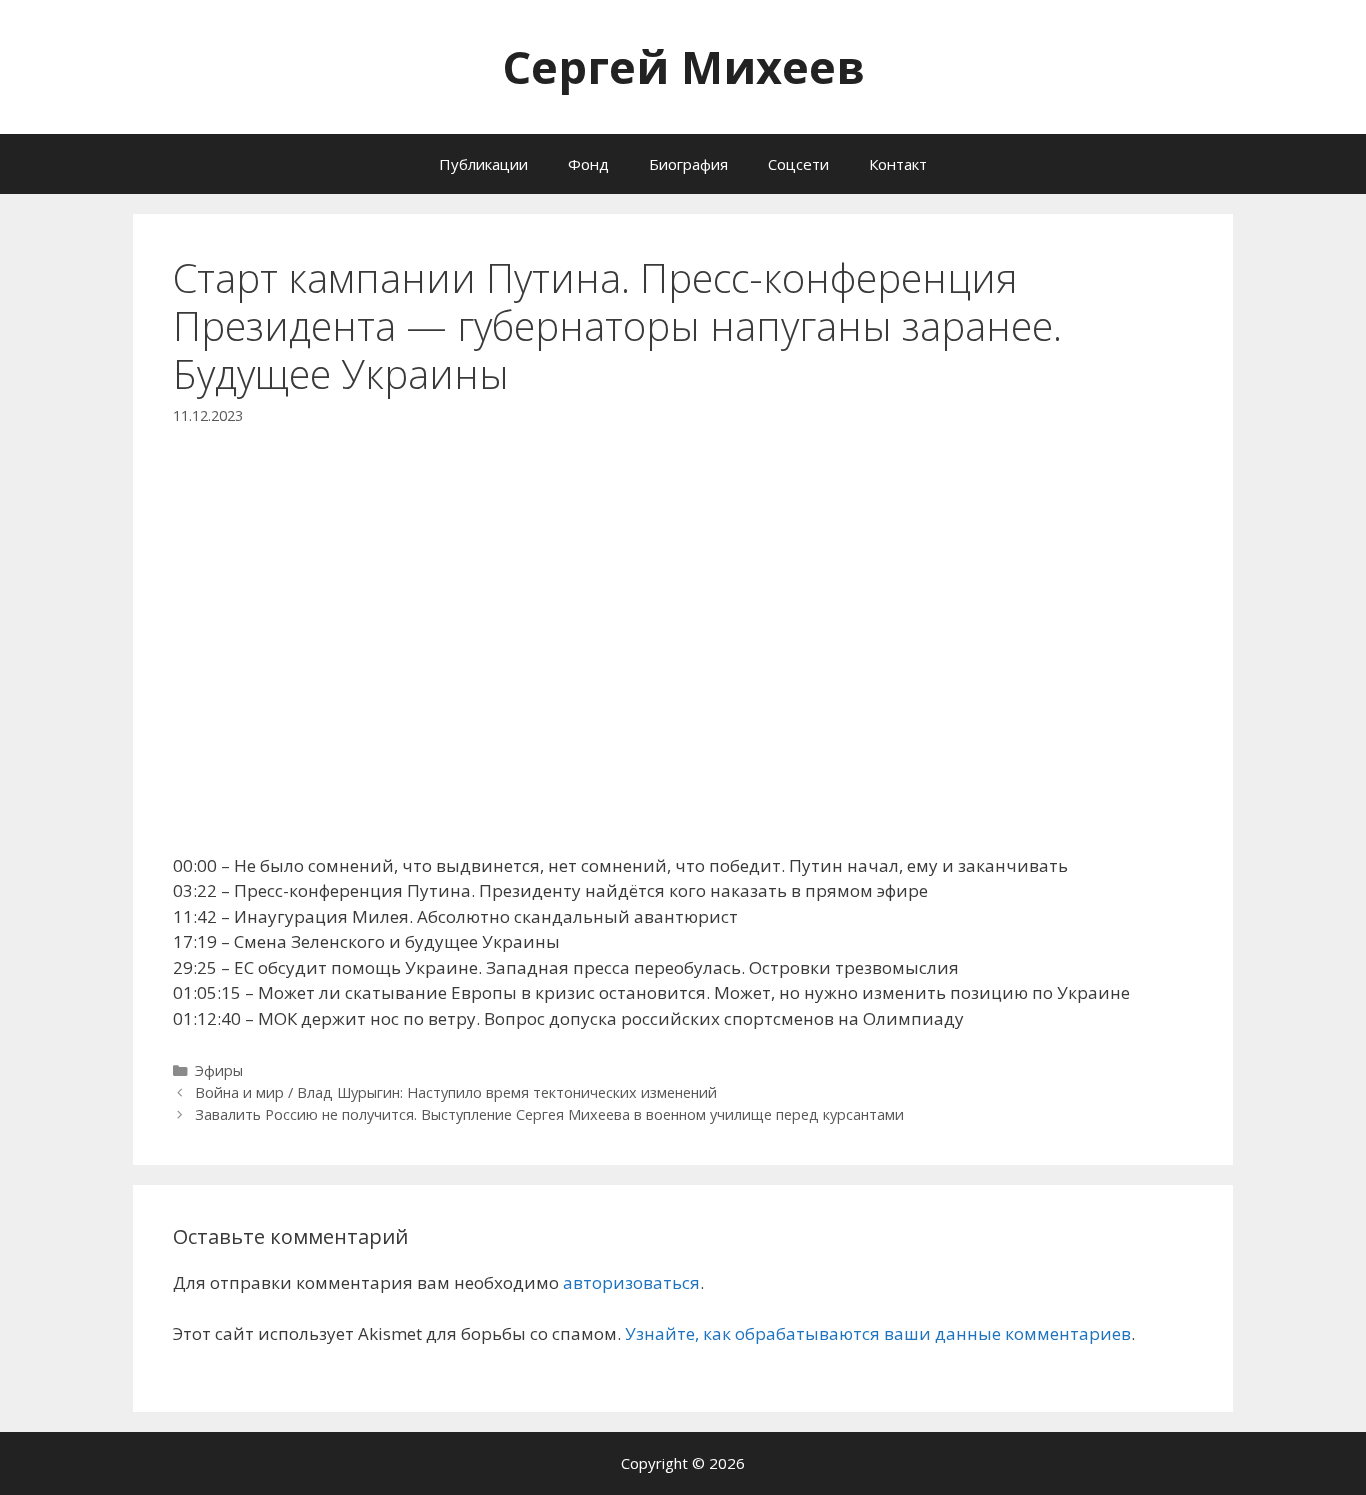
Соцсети (798, 164)
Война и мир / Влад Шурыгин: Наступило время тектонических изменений (456, 1092)
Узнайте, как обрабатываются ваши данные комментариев (878, 1333)
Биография (688, 164)
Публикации (483, 164)
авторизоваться (631, 1282)
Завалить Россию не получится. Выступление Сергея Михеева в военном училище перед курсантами (549, 1114)
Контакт (898, 164)
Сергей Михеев (683, 66)
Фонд (588, 164)
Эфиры (219, 1070)
